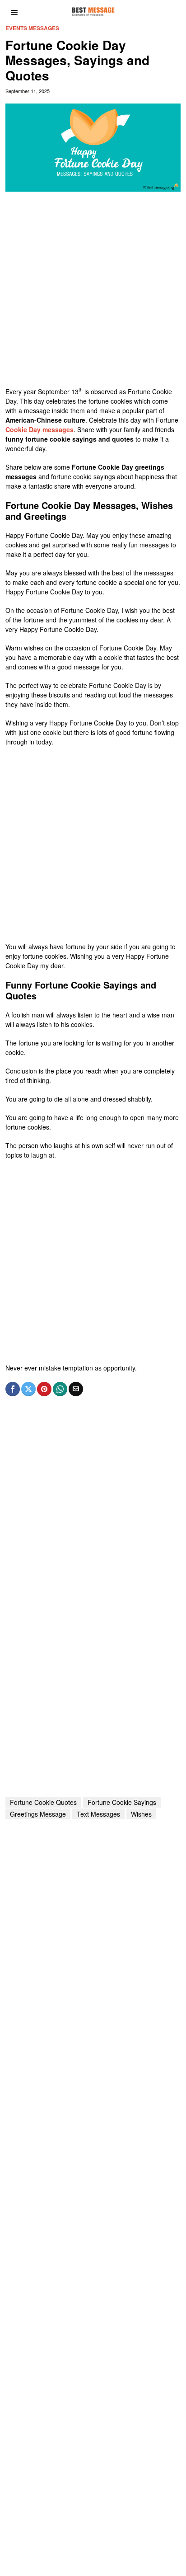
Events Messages (32, 28)
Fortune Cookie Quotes (43, 1802)
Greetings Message (38, 1814)
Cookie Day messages (40, 429)
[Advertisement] (93, 294)
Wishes (141, 1814)
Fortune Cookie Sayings (122, 1802)
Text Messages (98, 1814)
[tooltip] (13, 1389)
